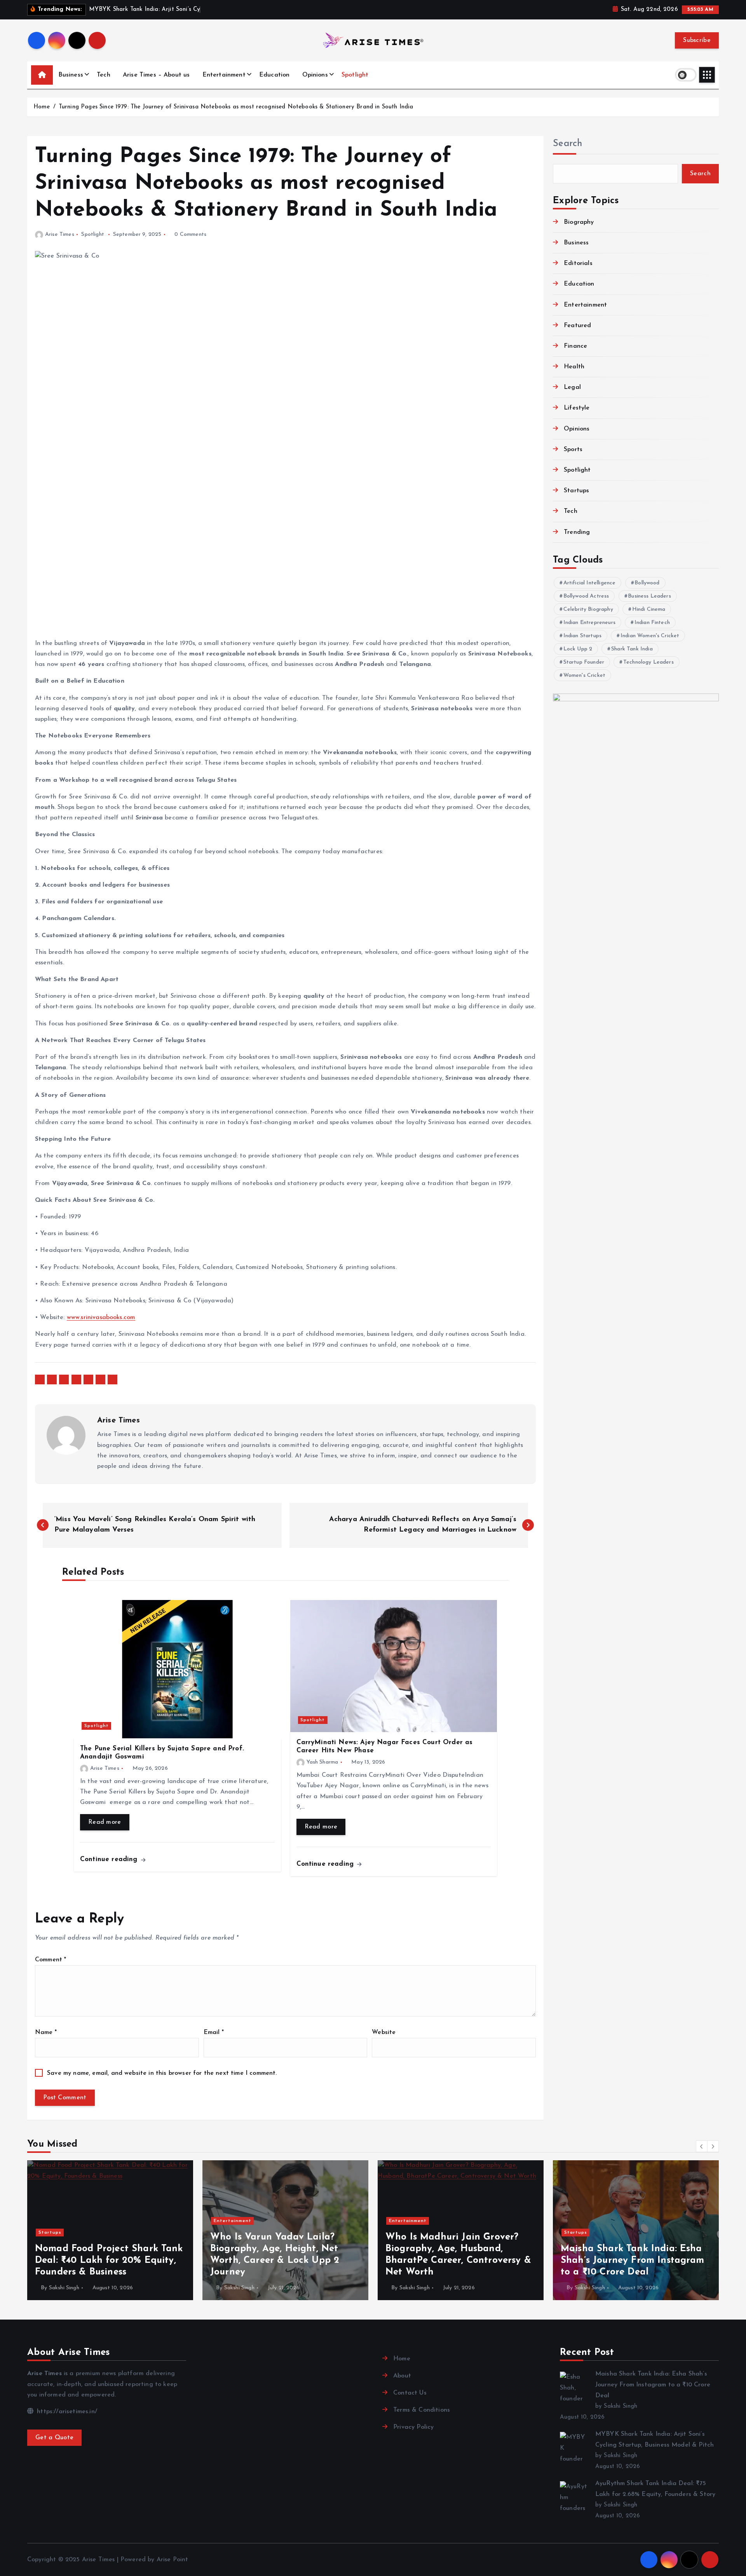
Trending (577, 532)
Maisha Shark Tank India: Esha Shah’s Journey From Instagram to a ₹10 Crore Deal (653, 2385)
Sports (573, 450)
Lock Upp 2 (578, 649)
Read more (105, 1822)
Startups (576, 491)
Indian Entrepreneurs (589, 623)
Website (384, 2032)
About (402, 2376)
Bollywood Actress (586, 596)
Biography (579, 222)
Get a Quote (54, 2438)
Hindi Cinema (649, 609)
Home (42, 107)
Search (568, 144)
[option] (110, 2230)
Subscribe (697, 40)
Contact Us (410, 2393)
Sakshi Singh (64, 2288)
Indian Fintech (652, 623)
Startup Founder (584, 662)
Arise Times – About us (156, 75)
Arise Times (60, 234)
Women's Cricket (584, 675)
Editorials (578, 263)
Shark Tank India (632, 649)
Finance (575, 346)
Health (574, 367)
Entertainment (224, 75)
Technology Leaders (648, 662)
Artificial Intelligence (590, 583)
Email (214, 2032)
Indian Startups (582, 636)
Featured (577, 326)
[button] (702, 2146)
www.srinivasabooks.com (101, 1318)
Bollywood (647, 583)
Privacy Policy (413, 2427)
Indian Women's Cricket (650, 636)
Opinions (315, 75)
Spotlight (355, 75)
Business (71, 75)
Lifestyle (577, 408)
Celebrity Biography (588, 609)
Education (274, 75)
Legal (572, 387)
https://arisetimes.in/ (66, 2412)
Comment (51, 1960)
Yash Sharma (322, 1762)
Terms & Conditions (422, 2410)
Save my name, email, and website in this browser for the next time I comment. (162, 2073)
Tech (104, 75)
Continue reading (110, 1859)
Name (46, 2032)
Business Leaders (649, 596)
